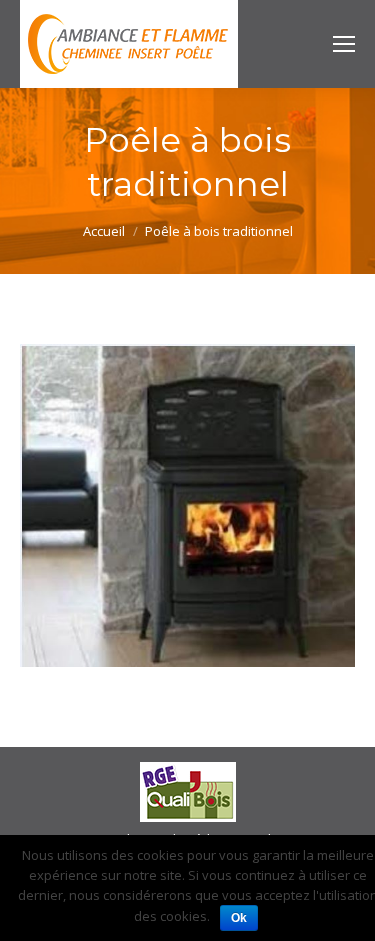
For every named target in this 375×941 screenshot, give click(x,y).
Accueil (104, 231)
